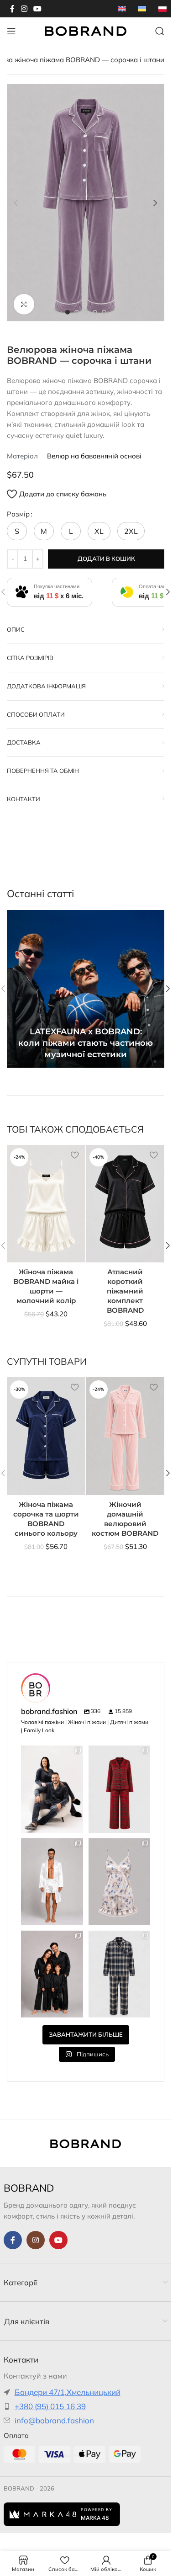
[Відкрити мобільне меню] (11, 31)
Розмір (18, 514)
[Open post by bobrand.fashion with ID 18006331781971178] (120, 1789)
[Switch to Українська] (142, 9)
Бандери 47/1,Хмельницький (68, 2392)
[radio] (17, 531)
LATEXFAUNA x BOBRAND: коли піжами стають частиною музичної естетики (86, 1043)
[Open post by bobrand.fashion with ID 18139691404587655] (52, 1882)
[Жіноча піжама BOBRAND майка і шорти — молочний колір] (46, 1204)
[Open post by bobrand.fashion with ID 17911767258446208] (52, 1974)
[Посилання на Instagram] (24, 9)
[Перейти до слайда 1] (68, 312)
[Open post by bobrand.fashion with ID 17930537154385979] (52, 1789)
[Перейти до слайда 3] (86, 312)
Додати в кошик (106, 559)
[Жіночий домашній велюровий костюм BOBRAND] (126, 1436)
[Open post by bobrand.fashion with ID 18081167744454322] (120, 1882)
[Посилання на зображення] (86, 2143)
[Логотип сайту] (86, 30)
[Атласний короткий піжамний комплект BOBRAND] (126, 1204)
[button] (16, 203)
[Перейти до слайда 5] (104, 312)
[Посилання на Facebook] (12, 9)
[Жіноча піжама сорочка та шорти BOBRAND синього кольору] (46, 1436)
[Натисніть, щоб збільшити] (24, 304)
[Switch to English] (122, 9)
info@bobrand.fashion (54, 2420)
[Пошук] (160, 31)
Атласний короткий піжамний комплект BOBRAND (125, 1291)
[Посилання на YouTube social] (37, 9)
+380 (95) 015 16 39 (50, 2406)
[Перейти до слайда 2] (77, 312)
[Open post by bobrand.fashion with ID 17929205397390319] (120, 1974)
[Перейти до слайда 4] (95, 312)
